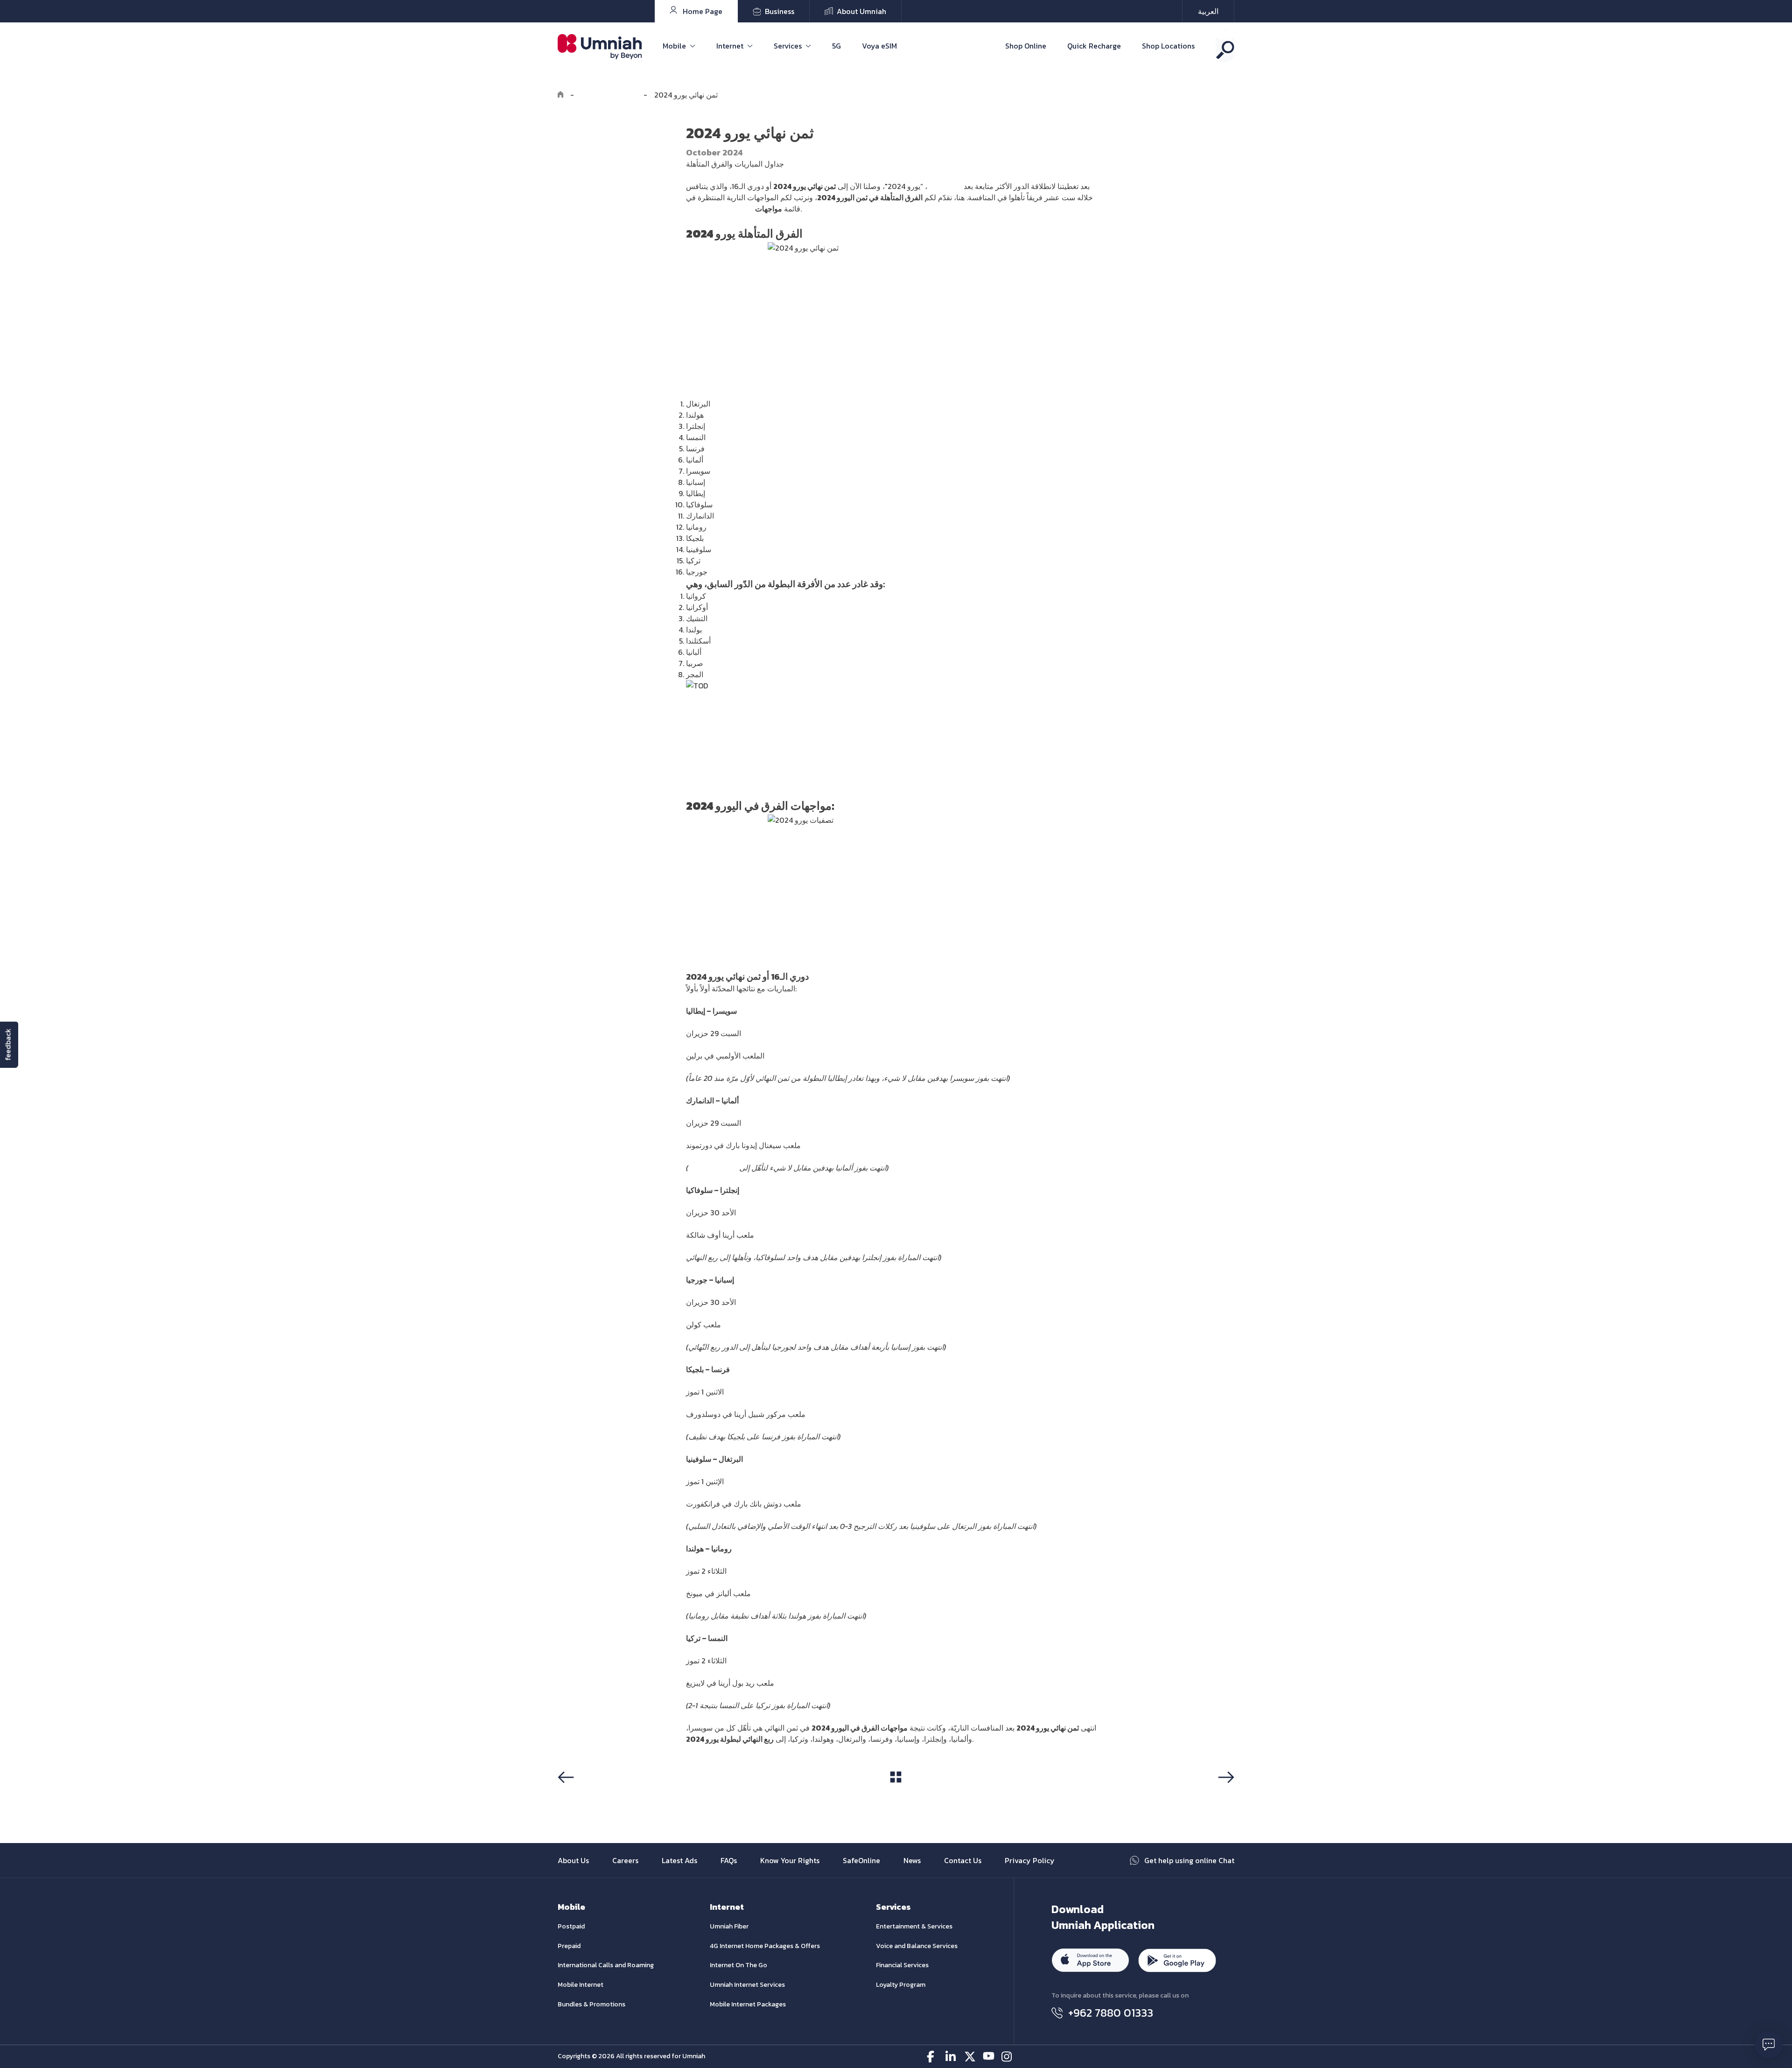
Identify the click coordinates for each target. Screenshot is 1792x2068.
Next (1225, 1795)
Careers (625, 1860)
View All (896, 1795)
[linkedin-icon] (951, 2057)
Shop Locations (1168, 46)
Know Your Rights (790, 1860)
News (912, 1860)
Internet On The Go (738, 1965)
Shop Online (1026, 46)
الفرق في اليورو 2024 (720, 209)
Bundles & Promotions (591, 2004)
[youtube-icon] (989, 2057)
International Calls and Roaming (606, 1965)
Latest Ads (679, 1860)
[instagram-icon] (1007, 2057)
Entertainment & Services (914, 1926)
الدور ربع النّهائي (713, 1168)
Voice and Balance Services (917, 1946)
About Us (573, 1860)
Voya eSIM (879, 46)
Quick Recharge (1094, 46)
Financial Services (902, 1965)
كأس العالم (945, 186)
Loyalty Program (901, 1985)
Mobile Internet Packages (748, 2004)
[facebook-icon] (933, 2057)
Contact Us (963, 1860)
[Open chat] (1769, 2045)
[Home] (560, 95)
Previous (576, 1795)
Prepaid (569, 1946)
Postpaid (571, 1926)
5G (836, 46)
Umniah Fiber (729, 1926)
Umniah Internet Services (747, 1985)
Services (788, 46)
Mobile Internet (581, 1985)
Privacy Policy (1030, 1860)
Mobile (674, 46)
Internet (730, 46)
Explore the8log (609, 95)
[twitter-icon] (970, 2057)
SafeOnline (861, 1860)
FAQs (729, 1860)
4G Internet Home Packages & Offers (765, 1946)
